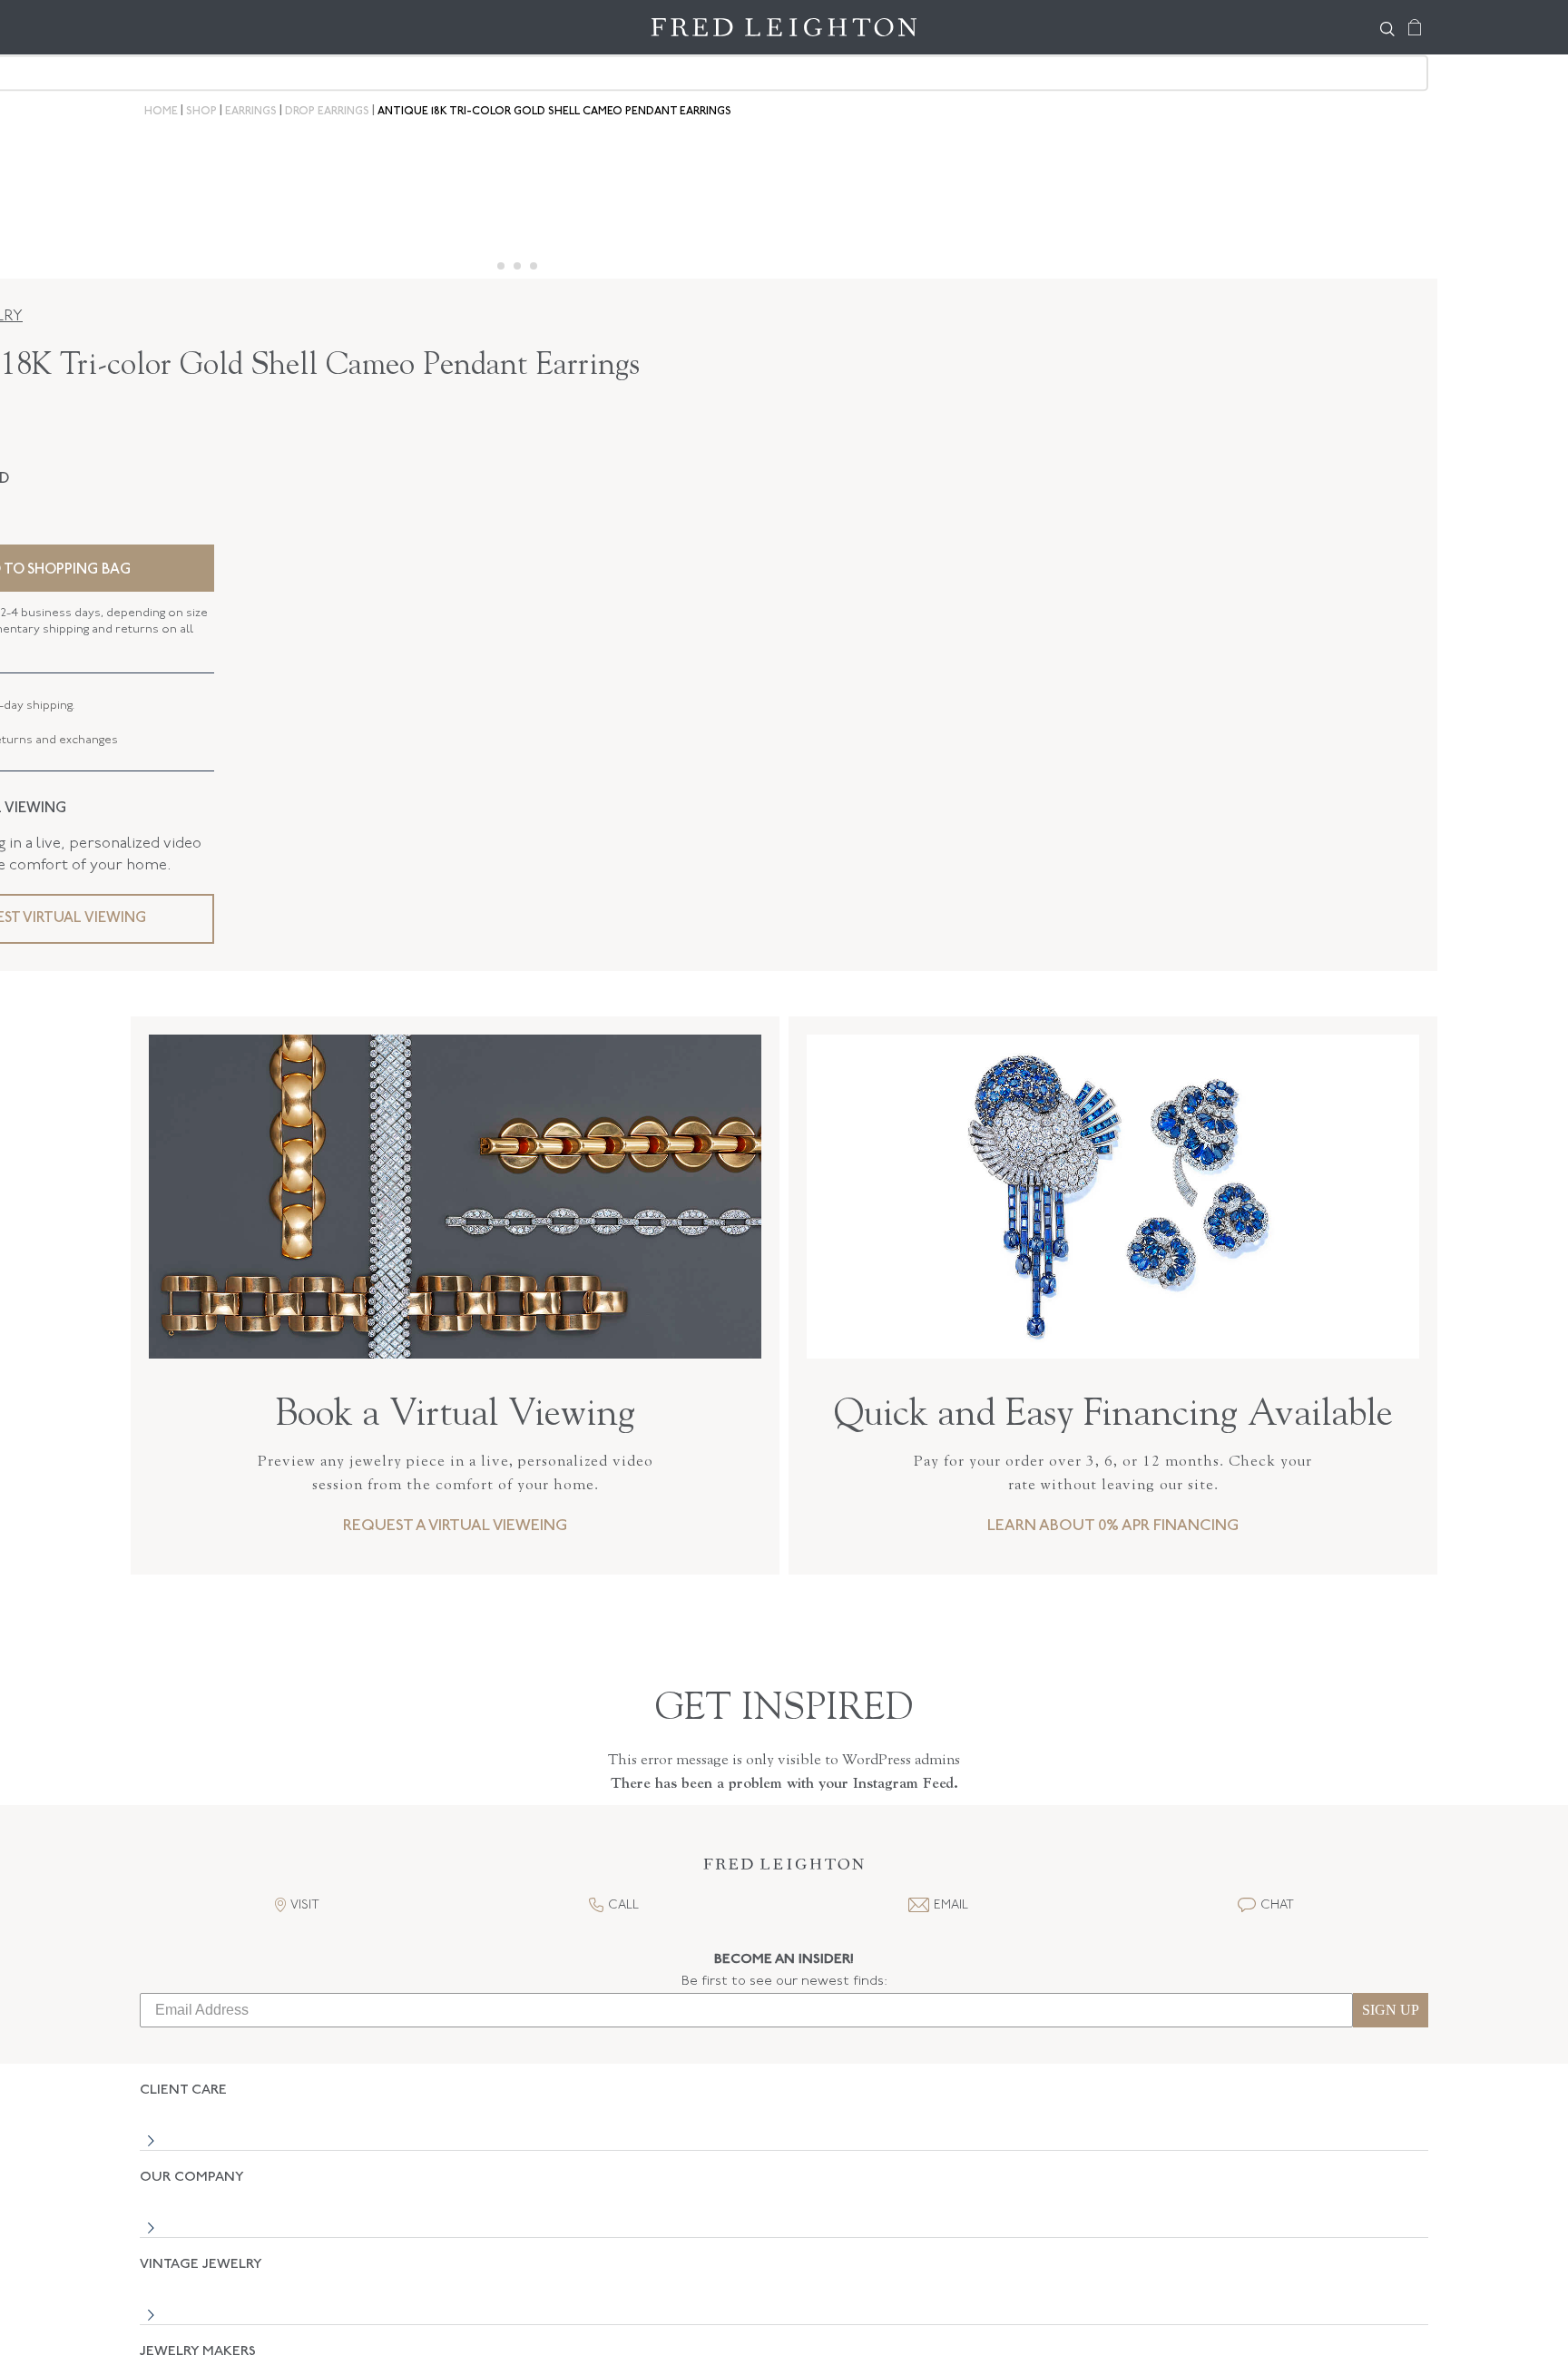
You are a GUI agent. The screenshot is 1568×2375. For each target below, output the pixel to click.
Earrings (251, 112)
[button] (784, 1869)
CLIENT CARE (183, 2090)
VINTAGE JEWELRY (201, 2201)
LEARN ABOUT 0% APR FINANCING (1113, 1526)
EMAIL (951, 1905)
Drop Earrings (327, 112)
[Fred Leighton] (784, 27)
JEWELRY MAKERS (198, 2257)
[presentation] (1113, 1347)
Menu (162, 27)
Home (161, 112)
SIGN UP (1391, 2010)
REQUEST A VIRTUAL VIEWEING (455, 1526)
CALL (623, 1905)
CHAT (1277, 1905)
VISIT (305, 1905)
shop (201, 112)
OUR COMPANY (192, 2146)
